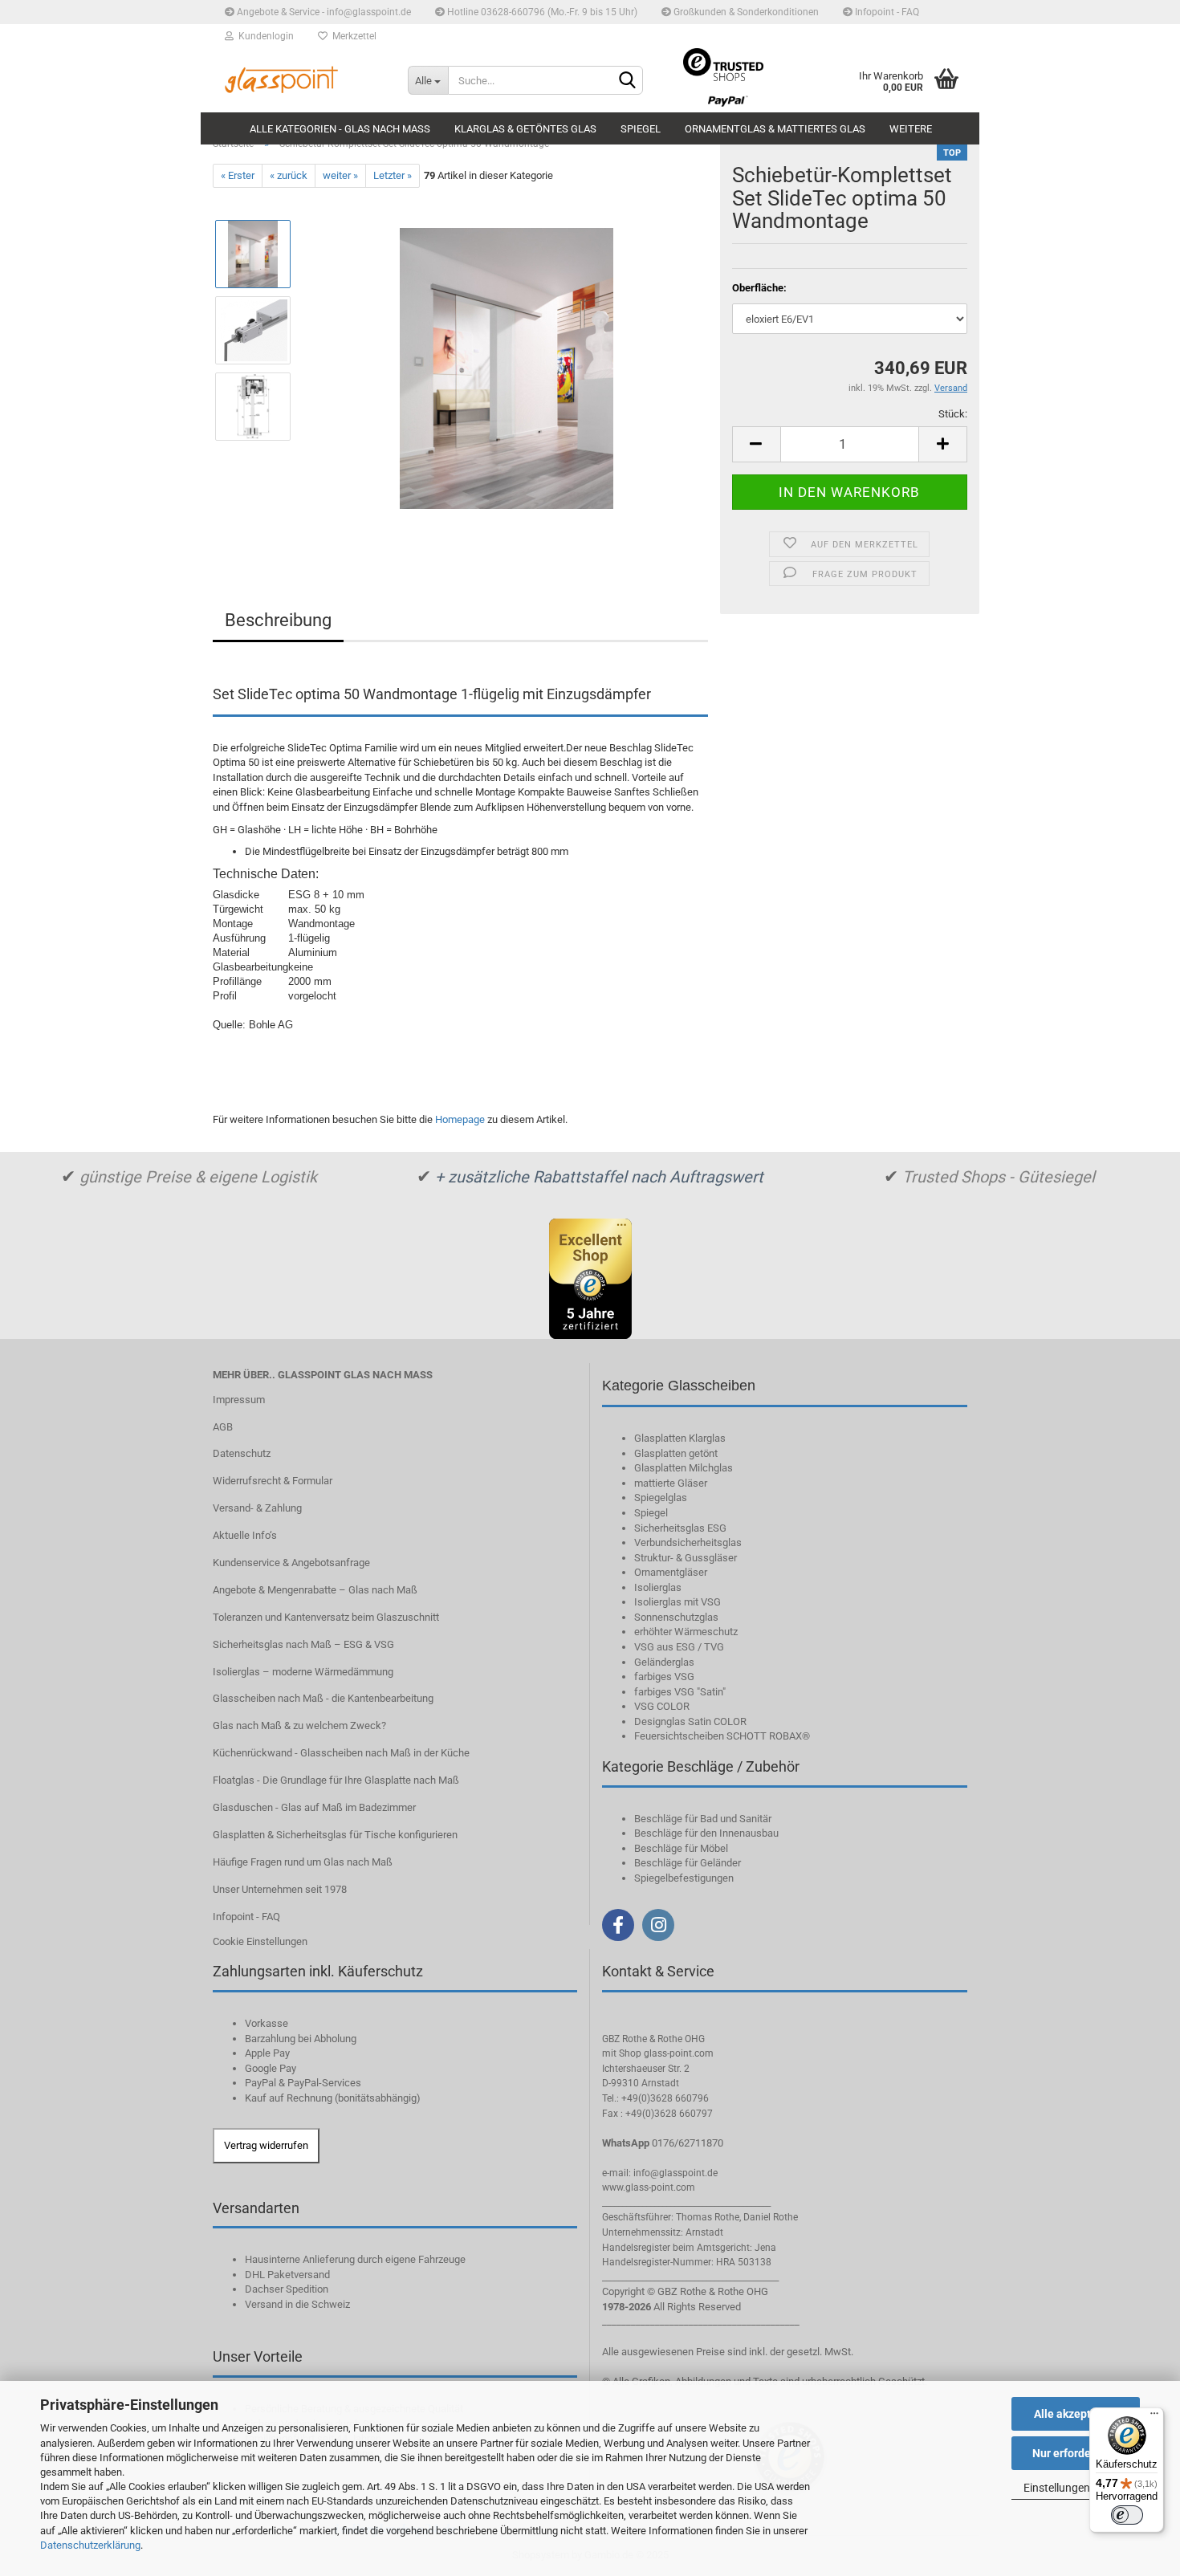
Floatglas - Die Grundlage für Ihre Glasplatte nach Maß (336, 1780)
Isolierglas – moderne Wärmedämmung (303, 1672)
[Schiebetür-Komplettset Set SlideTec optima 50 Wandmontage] (507, 368)
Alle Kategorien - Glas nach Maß (340, 129)
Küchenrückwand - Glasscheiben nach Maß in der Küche (341, 1753)
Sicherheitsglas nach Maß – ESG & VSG (303, 1644)
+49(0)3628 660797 (669, 2114)
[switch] (1127, 2515)
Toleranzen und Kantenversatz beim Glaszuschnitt (326, 1617)
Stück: (953, 414)
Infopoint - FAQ (886, 12)
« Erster (238, 175)
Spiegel (641, 129)
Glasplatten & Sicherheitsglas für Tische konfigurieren (335, 1835)
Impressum (239, 1400)
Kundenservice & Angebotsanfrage (291, 1563)
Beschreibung (278, 620)
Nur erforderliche (1076, 2453)
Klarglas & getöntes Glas (525, 129)
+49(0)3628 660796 (665, 2098)
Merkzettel (352, 36)
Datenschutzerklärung (90, 2545)
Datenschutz (242, 1453)
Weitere (911, 129)
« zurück (289, 175)
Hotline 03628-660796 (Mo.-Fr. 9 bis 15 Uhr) (541, 12)
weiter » (340, 175)
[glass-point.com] (298, 80)
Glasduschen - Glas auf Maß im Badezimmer (314, 1807)
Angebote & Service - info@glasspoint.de (323, 12)
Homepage (460, 1119)
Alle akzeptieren (1076, 2414)
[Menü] (1154, 2417)
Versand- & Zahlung (257, 1508)
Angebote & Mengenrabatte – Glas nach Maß (315, 1590)
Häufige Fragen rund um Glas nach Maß (303, 1862)
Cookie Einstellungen (260, 1941)
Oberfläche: (759, 288)
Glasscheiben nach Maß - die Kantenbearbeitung (323, 1698)
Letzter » (393, 175)
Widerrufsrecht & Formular (273, 1481)
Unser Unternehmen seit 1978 (280, 1889)
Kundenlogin (264, 36)
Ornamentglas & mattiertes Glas (775, 129)
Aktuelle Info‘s (245, 1535)
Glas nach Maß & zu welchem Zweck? (299, 1725)
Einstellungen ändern (1076, 2488)
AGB (223, 1427)
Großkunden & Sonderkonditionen (745, 12)
